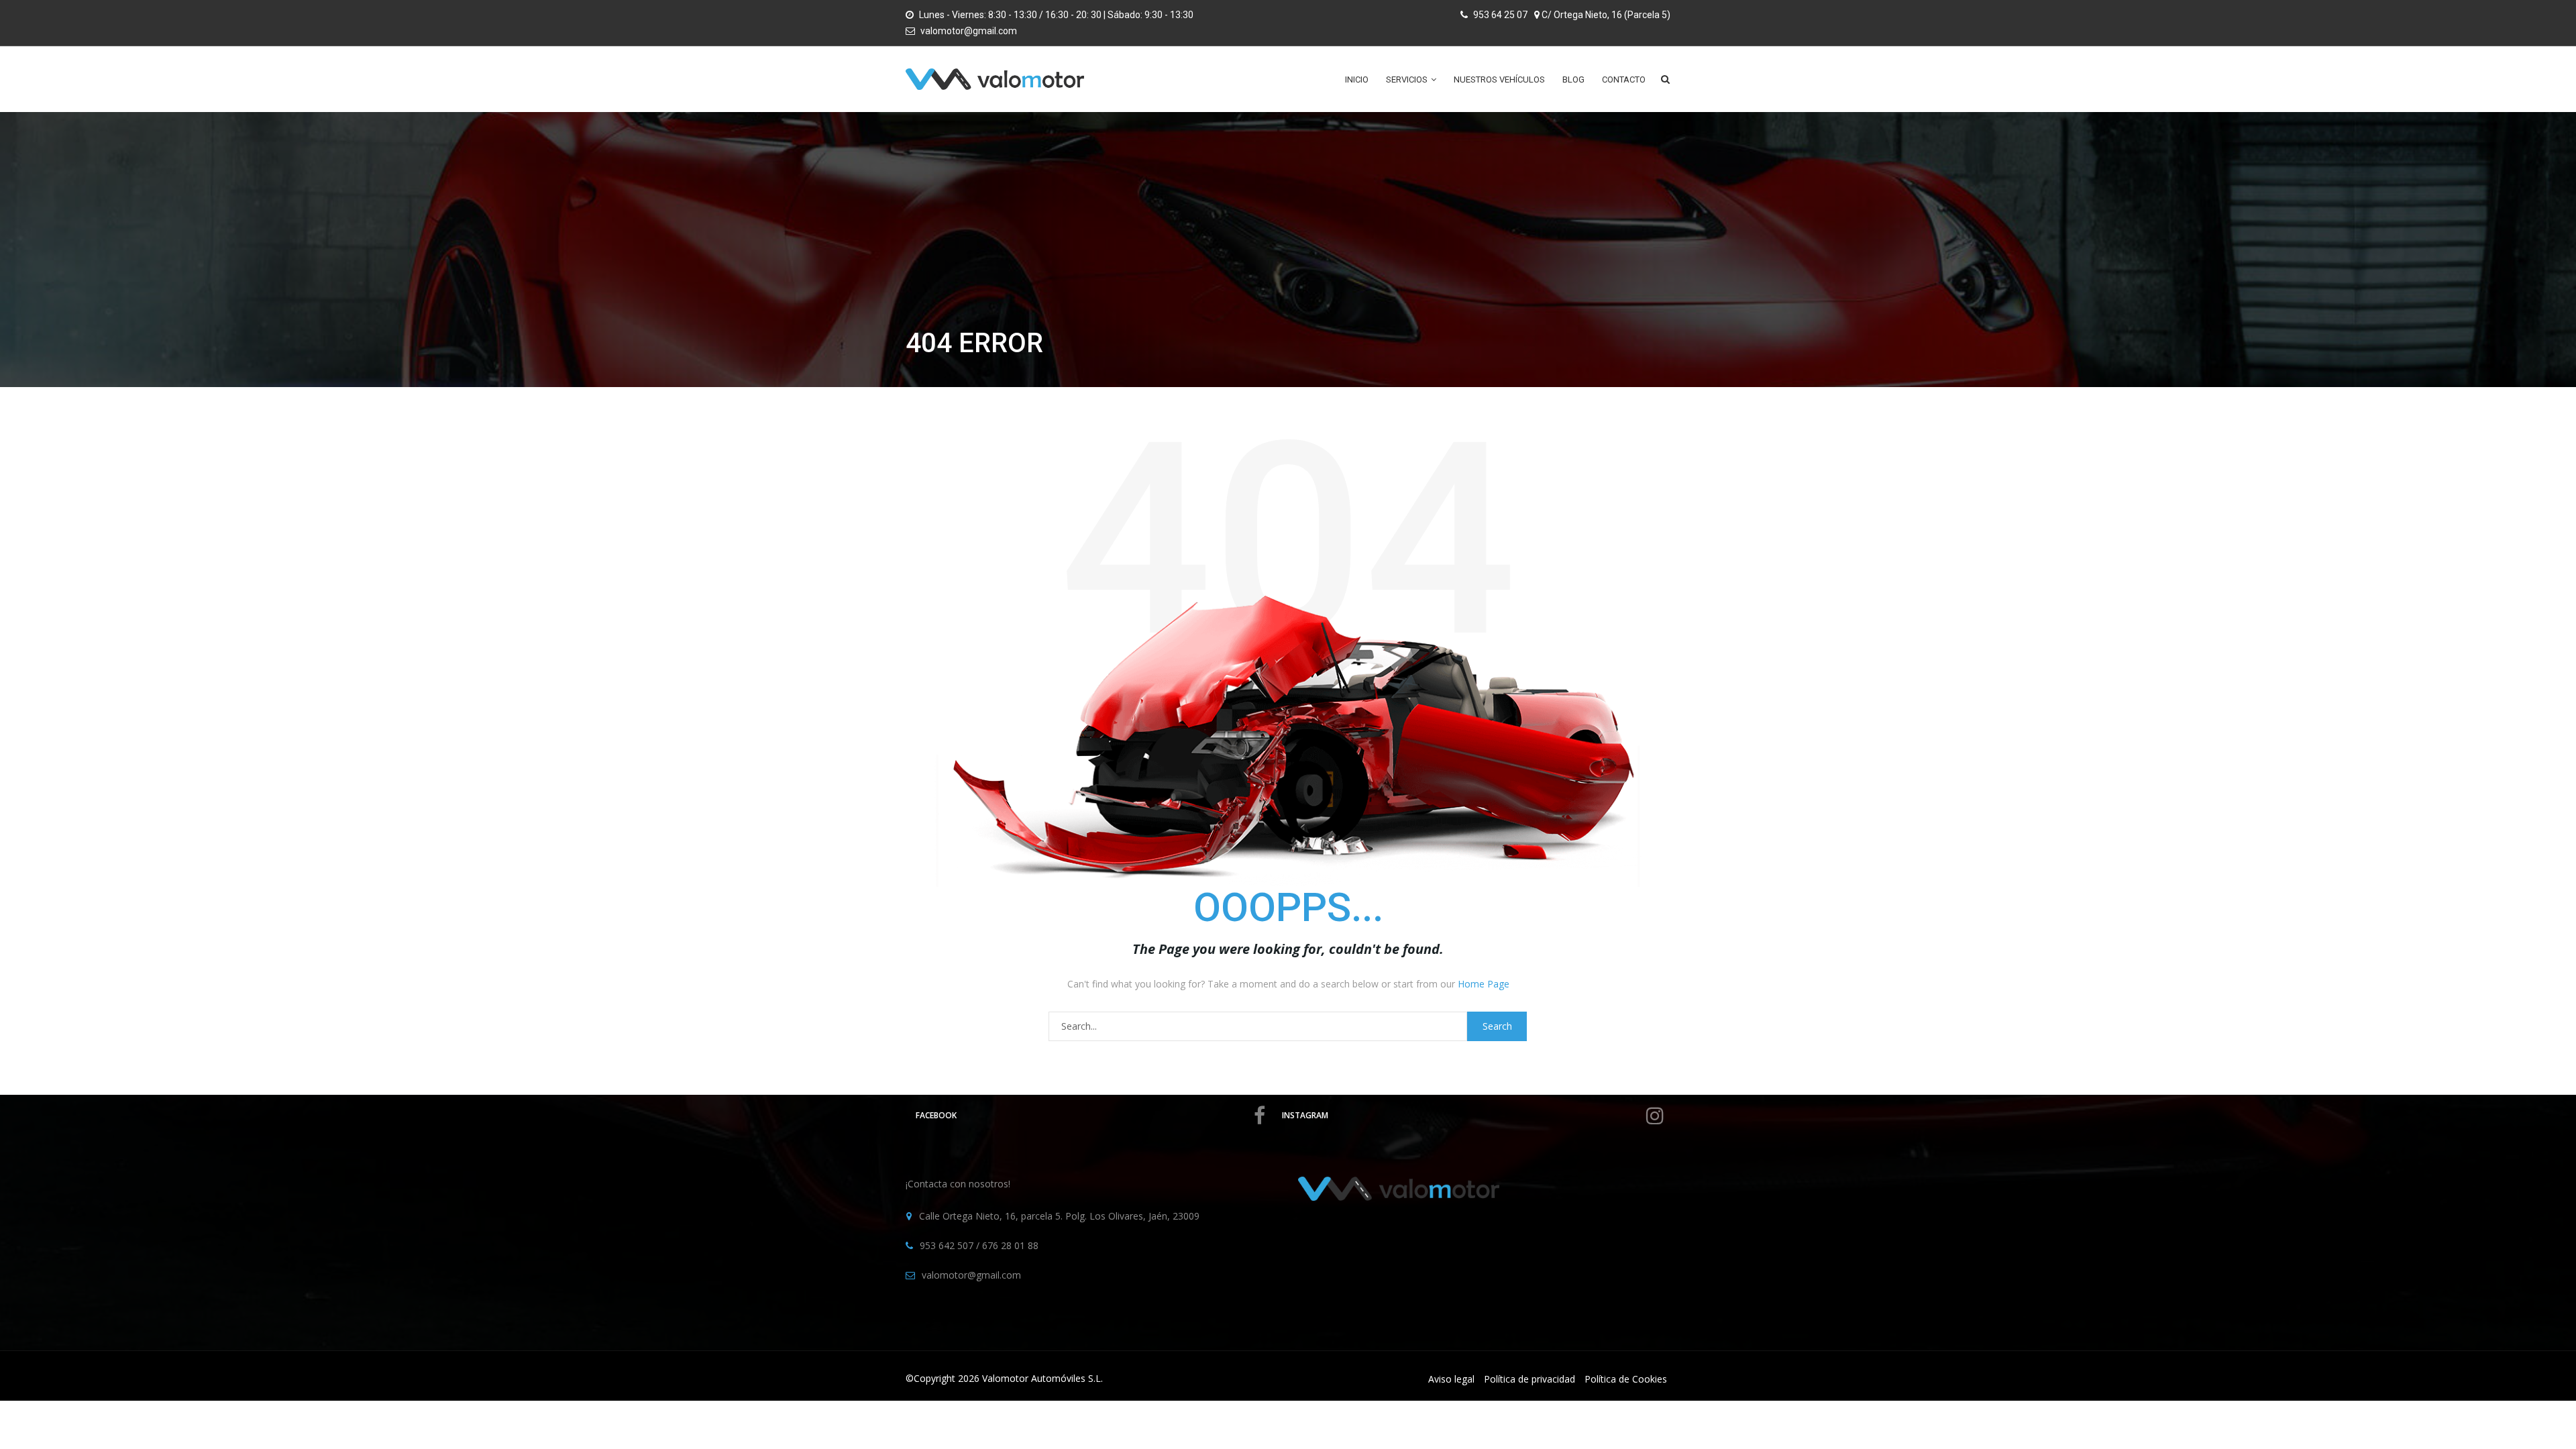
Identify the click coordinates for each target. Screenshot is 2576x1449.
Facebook (936, 1115)
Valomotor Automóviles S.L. (1042, 1378)
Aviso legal (1451, 1379)
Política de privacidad (1529, 1379)
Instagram (1305, 1115)
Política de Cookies (1626, 1379)
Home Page (1484, 984)
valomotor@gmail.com (969, 31)
